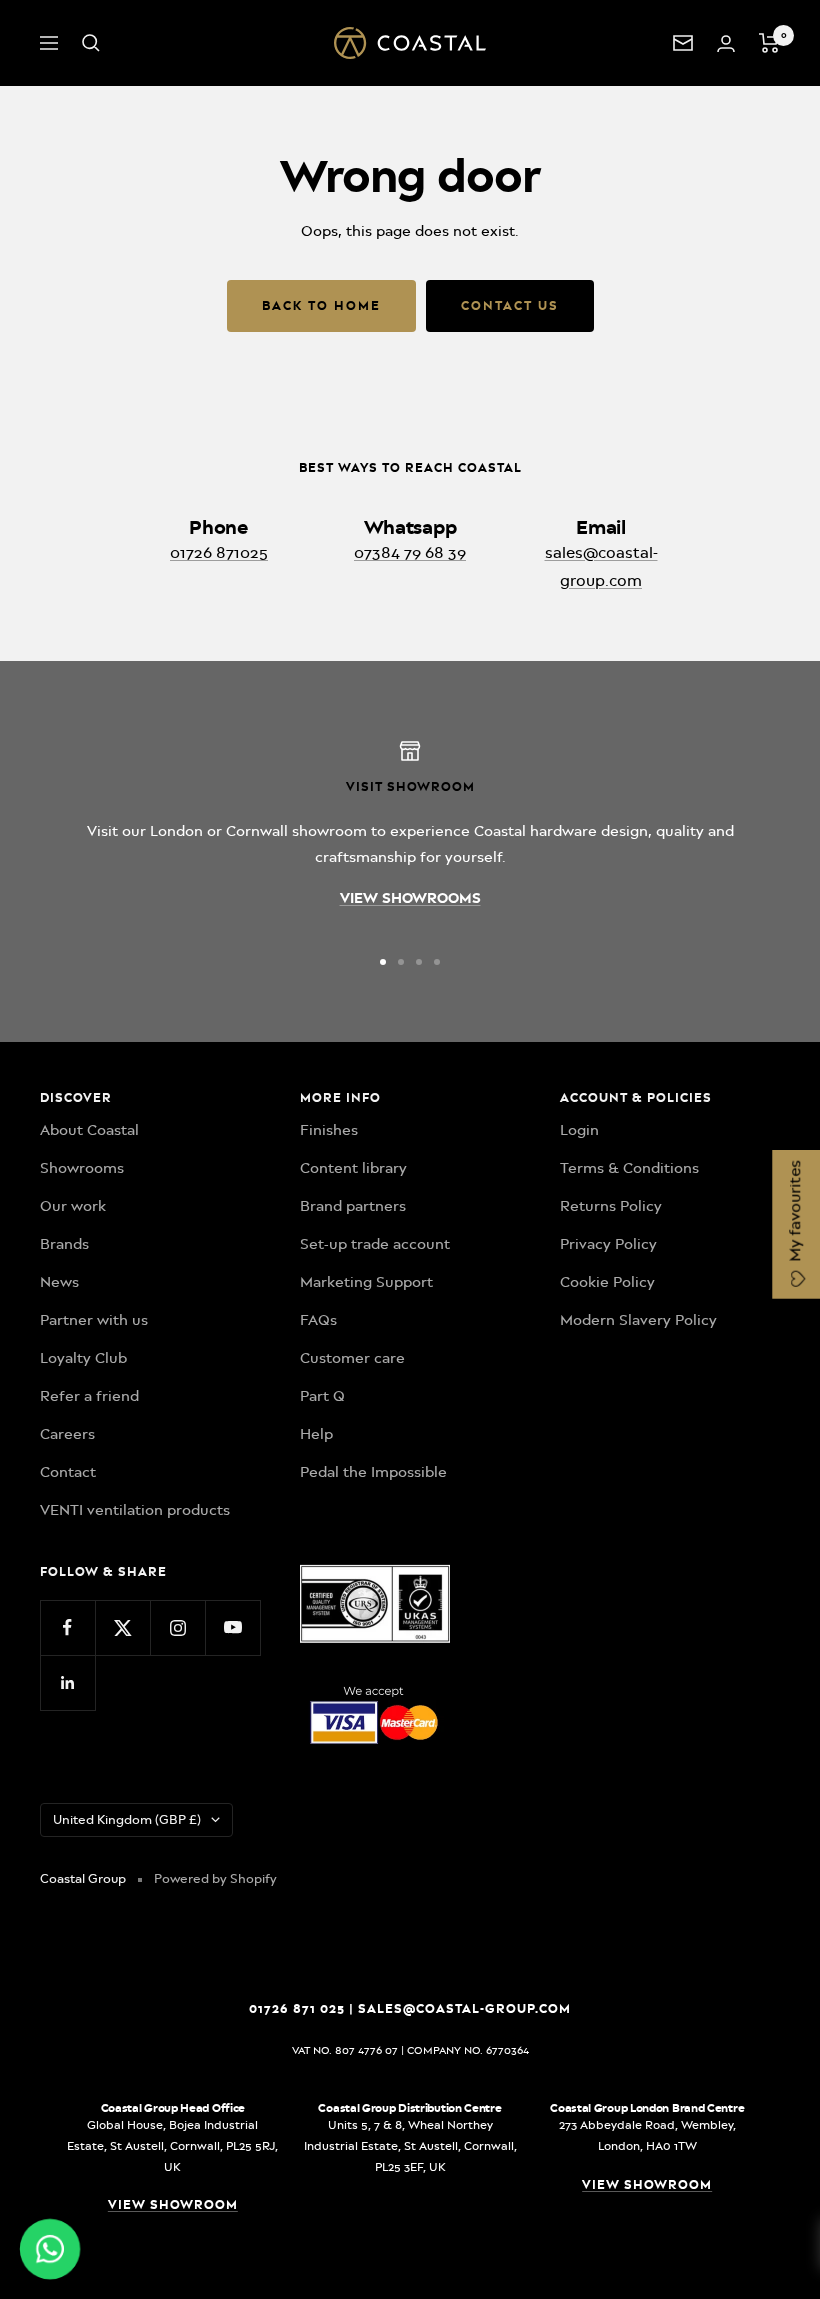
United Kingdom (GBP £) (127, 1819)
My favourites (795, 1213)
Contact (68, 1472)
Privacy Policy (608, 1244)
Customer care (352, 1358)
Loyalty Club (83, 1358)
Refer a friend (89, 1396)
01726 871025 (219, 553)
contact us (510, 305)
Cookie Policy (607, 1282)
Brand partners (353, 1206)
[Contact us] (683, 43)
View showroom (173, 2204)
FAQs (318, 1320)
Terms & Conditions (629, 1168)
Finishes (329, 1130)
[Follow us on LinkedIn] (67, 1682)
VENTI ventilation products (135, 1510)
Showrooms (82, 1168)
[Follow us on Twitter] (122, 1627)
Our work (73, 1206)
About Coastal (89, 1130)
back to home (321, 305)
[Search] (91, 43)
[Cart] (769, 43)
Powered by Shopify (215, 1878)
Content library (353, 1168)
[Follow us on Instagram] (177, 1627)
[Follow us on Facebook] (67, 1627)
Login (579, 1130)
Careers (67, 1434)
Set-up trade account (375, 1244)
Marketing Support (366, 1282)
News (59, 1282)
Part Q (322, 1396)
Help (316, 1434)
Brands (64, 1244)
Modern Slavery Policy (638, 1320)
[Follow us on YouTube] (232, 1627)
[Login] (726, 43)
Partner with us (94, 1320)
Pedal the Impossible (373, 1472)
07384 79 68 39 (410, 553)
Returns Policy (611, 1206)
